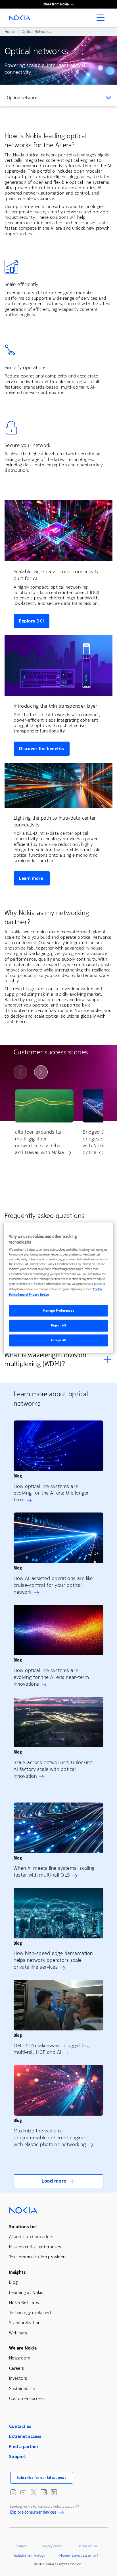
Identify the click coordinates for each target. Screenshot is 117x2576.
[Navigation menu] (102, 19)
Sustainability (22, 2388)
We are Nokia (23, 2348)
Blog (13, 2282)
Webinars (18, 2333)
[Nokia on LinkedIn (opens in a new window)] (54, 2492)
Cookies (21, 2546)
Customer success (27, 2398)
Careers (17, 2368)
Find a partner (24, 2447)
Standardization (25, 2323)
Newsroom (20, 2358)
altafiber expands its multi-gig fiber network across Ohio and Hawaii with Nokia (39, 1142)
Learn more (32, 878)
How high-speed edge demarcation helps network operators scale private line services (53, 1960)
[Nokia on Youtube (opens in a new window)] (23, 2492)
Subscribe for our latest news (42, 2478)
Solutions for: (23, 2227)
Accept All (59, 1340)
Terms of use (88, 2546)
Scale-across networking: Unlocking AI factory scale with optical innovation (53, 1769)
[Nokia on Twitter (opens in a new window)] (34, 2492)
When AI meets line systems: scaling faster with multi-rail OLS (54, 1871)
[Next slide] (41, 1072)
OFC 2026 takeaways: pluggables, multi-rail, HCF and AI (51, 2049)
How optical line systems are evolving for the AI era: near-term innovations (51, 1677)
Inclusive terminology (30, 2555)
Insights (17, 2272)
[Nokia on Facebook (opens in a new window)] (44, 2492)
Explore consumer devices (33, 2513)
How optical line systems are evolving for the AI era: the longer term (51, 1493)
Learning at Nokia (26, 2292)
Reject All (59, 1325)
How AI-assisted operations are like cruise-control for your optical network (53, 1585)
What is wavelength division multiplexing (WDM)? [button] (46, 1360)
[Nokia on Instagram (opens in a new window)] (13, 2492)
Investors (18, 2378)
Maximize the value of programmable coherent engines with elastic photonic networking (50, 2138)
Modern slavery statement (79, 2555)
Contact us (20, 2426)
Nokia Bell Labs (24, 2302)
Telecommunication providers (38, 2257)
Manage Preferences (58, 1311)
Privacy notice (52, 2546)
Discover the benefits (42, 749)
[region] (58, 1288)
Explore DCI (32, 621)
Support (18, 2456)
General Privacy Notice (33, 1295)
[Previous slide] (20, 1072)
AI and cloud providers (31, 2237)
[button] (58, 2181)
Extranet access (25, 2436)
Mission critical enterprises (35, 2247)
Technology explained (30, 2313)
